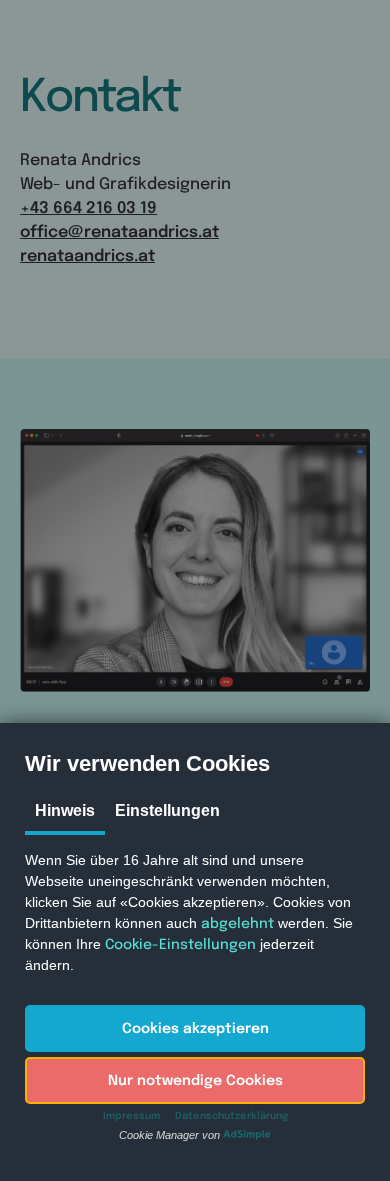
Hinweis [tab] (65, 810)
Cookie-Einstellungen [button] (180, 945)
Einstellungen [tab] (167, 810)
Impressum (131, 1116)
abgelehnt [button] (237, 924)
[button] (195, 1028)
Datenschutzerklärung (231, 1116)
